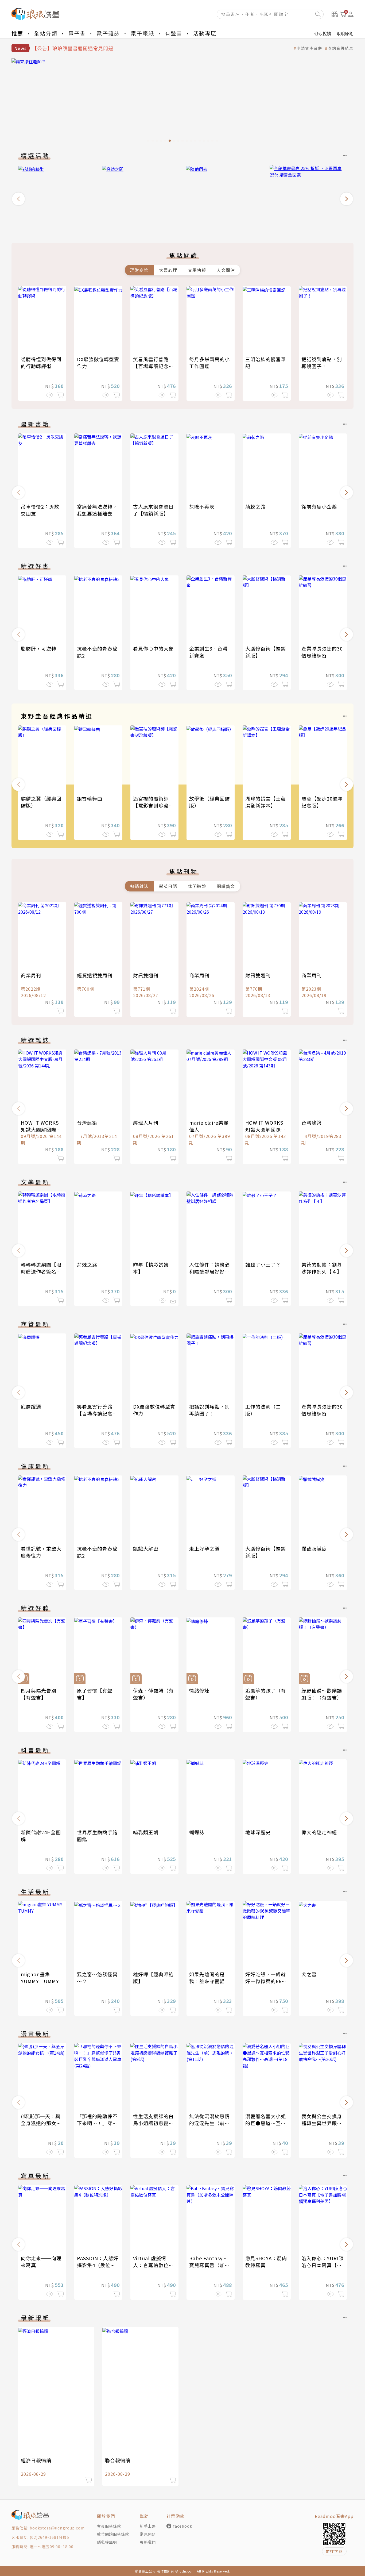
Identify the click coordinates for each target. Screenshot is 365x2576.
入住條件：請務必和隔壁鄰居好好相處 (209, 1271)
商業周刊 (31, 975)
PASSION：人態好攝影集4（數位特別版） (98, 2265)
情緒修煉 (199, 1690)
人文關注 (226, 270)
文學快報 (197, 270)
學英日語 (168, 886)
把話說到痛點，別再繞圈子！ (322, 363)
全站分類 (46, 33)
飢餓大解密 (146, 1548)
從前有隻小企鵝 (319, 506)
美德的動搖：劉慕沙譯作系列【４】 (322, 1268)
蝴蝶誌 (197, 1832)
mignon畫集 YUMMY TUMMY (40, 1978)
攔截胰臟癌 (314, 1548)
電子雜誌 (108, 33)
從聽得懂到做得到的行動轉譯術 (41, 363)
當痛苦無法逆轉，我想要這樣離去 (97, 510)
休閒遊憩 (197, 886)
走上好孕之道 (204, 1548)
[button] (18, 199)
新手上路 (148, 2526)
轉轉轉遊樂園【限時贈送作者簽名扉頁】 (41, 1271)
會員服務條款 (109, 2526)
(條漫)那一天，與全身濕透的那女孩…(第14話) (41, 2123)
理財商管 (139, 270)
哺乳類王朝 (146, 1832)
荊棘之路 (255, 506)
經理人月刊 (146, 1122)
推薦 (17, 33)
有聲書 (174, 33)
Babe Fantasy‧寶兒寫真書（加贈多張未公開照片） (209, 2265)
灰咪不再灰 (202, 506)
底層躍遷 (31, 1406)
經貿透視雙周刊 (95, 975)
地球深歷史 (258, 1832)
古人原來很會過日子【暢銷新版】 (153, 510)
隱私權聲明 (107, 2542)
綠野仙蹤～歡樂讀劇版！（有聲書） (322, 1694)
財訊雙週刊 (146, 975)
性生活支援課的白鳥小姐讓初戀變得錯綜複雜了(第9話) (154, 2123)
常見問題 (148, 2534)
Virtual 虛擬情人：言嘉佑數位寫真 (153, 2265)
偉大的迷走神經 (319, 1832)
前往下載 (334, 2551)
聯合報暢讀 (118, 2460)
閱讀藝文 (226, 886)
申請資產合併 (309, 48)
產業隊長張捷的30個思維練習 (322, 652)
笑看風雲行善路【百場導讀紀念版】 (151, 366)
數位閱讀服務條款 (113, 2534)
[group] (57, 197)
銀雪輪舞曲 (90, 798)
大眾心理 (168, 270)
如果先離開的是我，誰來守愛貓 (207, 1978)
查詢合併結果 (341, 48)
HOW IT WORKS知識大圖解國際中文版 (41, 1129)
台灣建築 (87, 1122)
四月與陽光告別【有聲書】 (39, 1694)
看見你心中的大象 (153, 648)
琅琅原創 (345, 33)
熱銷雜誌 (139, 886)
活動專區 (205, 33)
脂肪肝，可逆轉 (39, 648)
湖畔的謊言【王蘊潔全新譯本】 (266, 802)
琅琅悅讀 (323, 33)
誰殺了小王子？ (263, 1264)
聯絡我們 (148, 2542)
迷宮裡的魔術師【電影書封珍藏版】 (151, 805)
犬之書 (309, 1974)
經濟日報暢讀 (36, 2460)
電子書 (77, 33)
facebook (183, 2526)
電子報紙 (142, 33)
